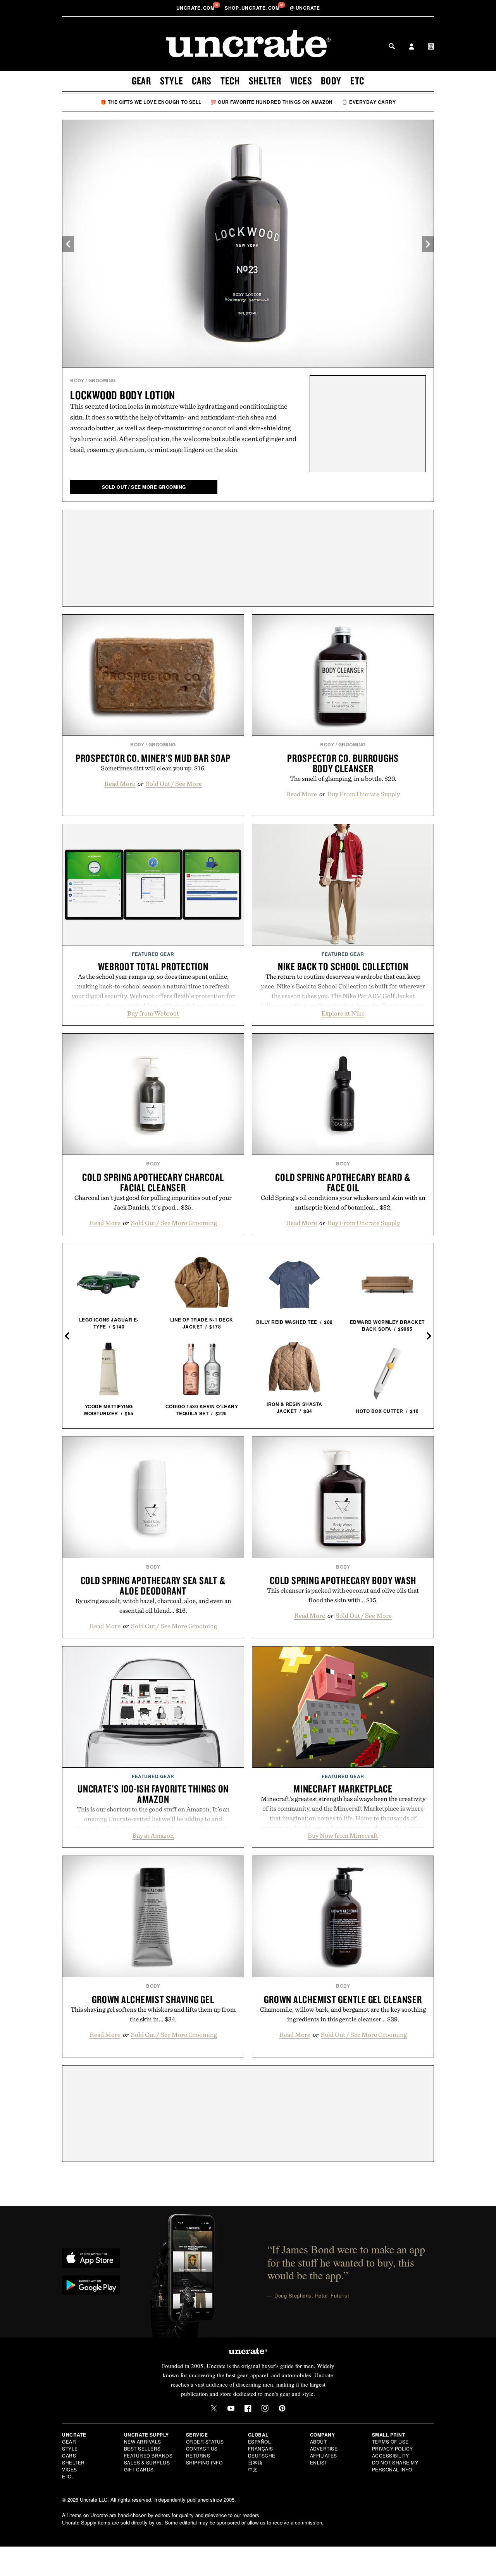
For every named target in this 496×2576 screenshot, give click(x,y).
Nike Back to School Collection (343, 966)
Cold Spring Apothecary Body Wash (343, 1580)
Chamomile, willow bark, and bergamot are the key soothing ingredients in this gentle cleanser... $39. (343, 2014)
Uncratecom (196, 8)
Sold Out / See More (174, 784)
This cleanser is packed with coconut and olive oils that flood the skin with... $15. (343, 1595)
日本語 (255, 2462)
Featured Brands (148, 2455)
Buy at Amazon (153, 1835)
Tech (230, 81)
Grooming (102, 380)
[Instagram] (265, 2408)
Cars (202, 81)
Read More (120, 784)
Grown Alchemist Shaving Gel (153, 1999)
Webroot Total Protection (153, 966)
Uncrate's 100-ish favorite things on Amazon (153, 1794)
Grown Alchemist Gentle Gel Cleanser (343, 1999)
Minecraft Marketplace (343, 1789)
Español (260, 2441)
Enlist (319, 2462)
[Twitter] (214, 2408)
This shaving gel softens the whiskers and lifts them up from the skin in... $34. (153, 2014)
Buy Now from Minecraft (343, 1835)
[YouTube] (231, 2408)
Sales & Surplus (147, 2462)
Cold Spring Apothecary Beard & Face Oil (343, 1182)
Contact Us (202, 2448)
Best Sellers (142, 2448)
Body (331, 81)
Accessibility (391, 2455)
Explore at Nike (343, 1013)
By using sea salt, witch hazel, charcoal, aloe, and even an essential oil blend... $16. (153, 1606)
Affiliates (324, 2455)
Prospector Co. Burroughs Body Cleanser (343, 763)
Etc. (67, 2476)
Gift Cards (139, 2469)
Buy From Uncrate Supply (364, 794)
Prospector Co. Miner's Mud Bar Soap (153, 758)
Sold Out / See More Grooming (174, 1223)
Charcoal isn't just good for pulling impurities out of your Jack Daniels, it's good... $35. (153, 1202)
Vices (301, 81)
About (319, 2441)
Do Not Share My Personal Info (395, 2466)
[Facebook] (248, 2408)
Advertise (324, 2448)
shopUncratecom (253, 8)
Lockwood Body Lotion (123, 395)
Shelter (265, 81)
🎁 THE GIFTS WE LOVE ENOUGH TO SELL (151, 102)
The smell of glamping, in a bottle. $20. (343, 778)
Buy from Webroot (153, 1013)
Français (261, 2448)
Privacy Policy (393, 2448)
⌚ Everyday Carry (369, 102)
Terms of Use (390, 2441)
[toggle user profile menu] (412, 47)
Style (172, 81)
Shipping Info (204, 2462)
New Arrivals (143, 2441)
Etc (357, 81)
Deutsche (262, 2455)
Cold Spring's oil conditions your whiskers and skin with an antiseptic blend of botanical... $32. (343, 1202)
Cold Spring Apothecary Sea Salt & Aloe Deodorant (153, 1585)
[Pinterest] (282, 2408)
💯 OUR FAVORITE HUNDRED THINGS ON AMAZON (272, 102)
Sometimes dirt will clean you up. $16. (153, 768)
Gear (141, 81)
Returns (198, 2455)
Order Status (205, 2441)
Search (392, 46)
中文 (253, 2469)
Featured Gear (153, 954)
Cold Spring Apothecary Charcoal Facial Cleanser (153, 1182)
